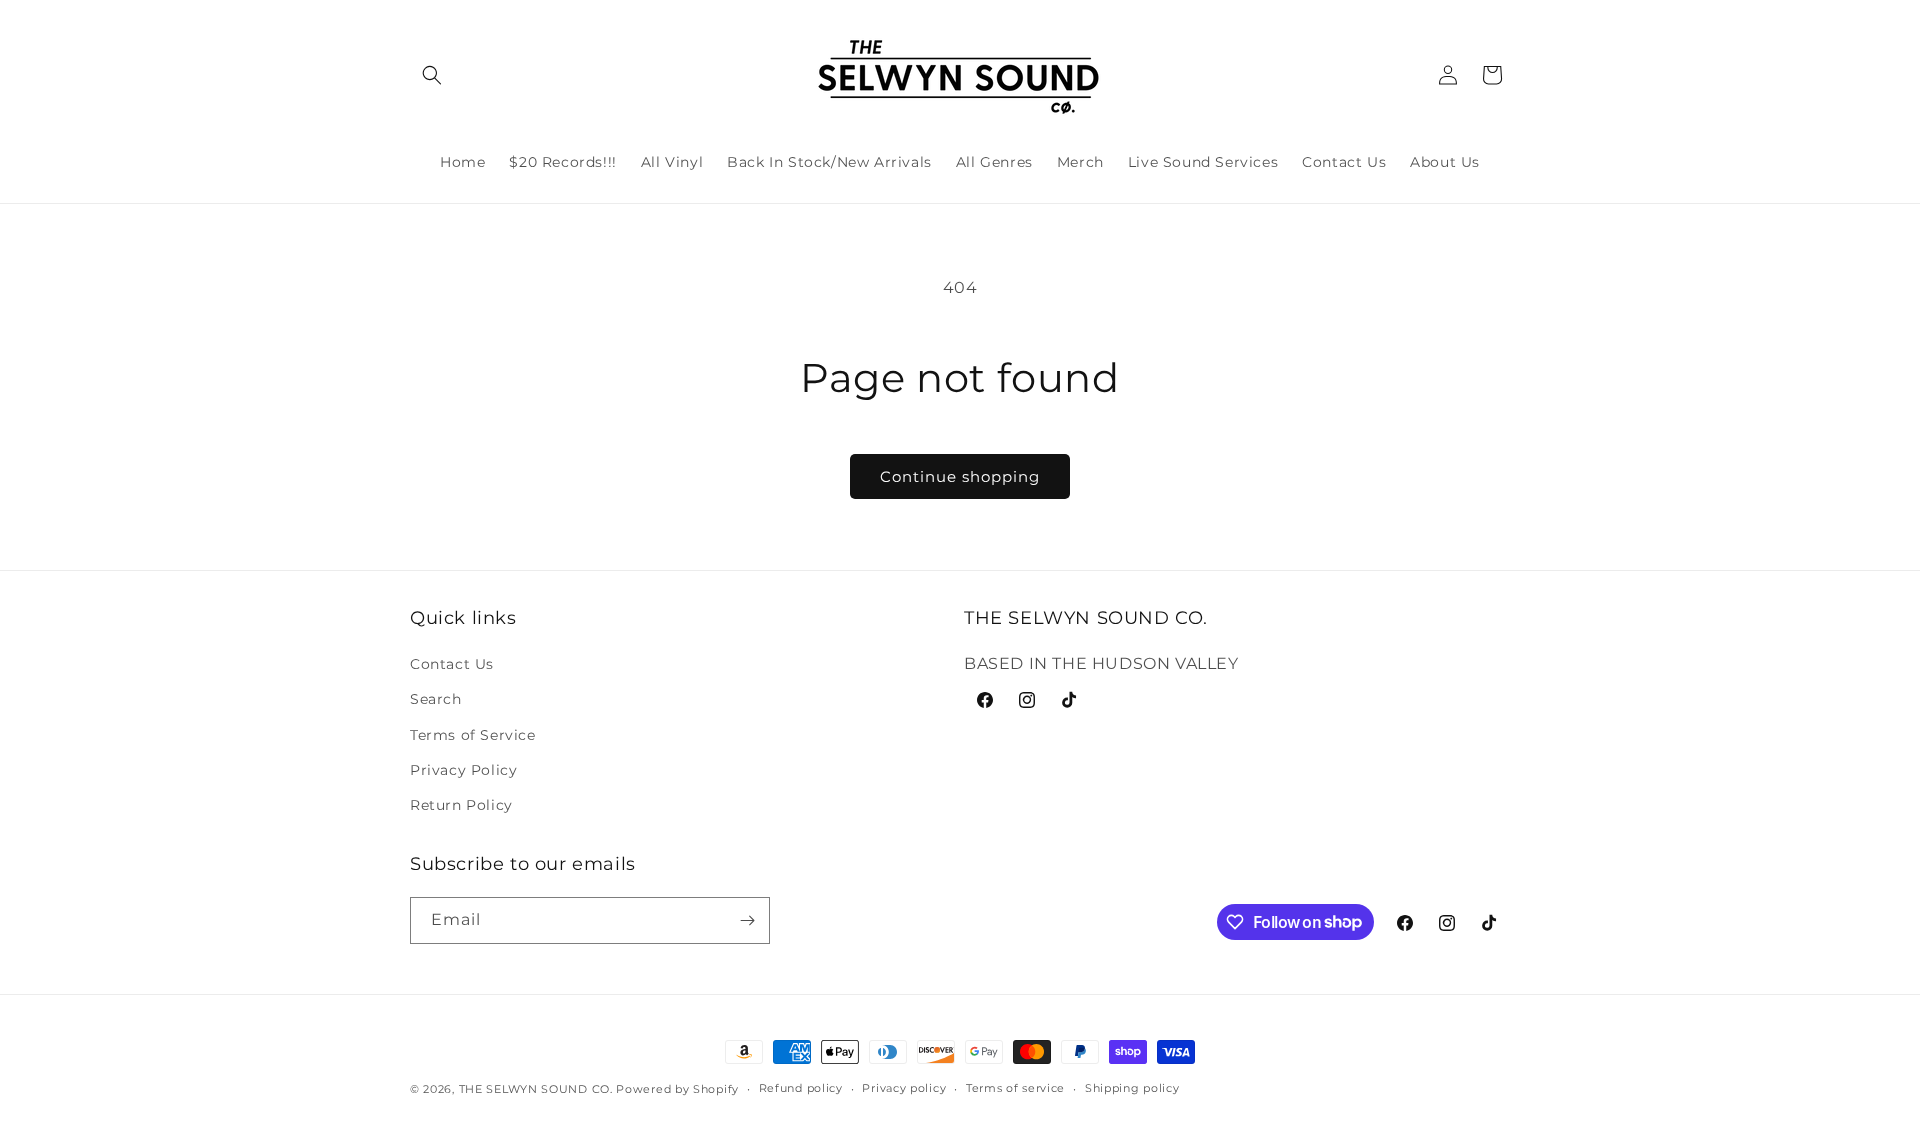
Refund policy (801, 1088)
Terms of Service (473, 735)
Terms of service (1015, 1088)
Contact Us (452, 664)
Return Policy (461, 805)
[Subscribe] (747, 920)
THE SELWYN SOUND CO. (536, 1089)
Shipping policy (1132, 1088)
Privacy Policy (463, 770)
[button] (432, 75)
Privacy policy (904, 1088)
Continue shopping (960, 476)
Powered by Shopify (677, 1089)
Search (436, 699)
